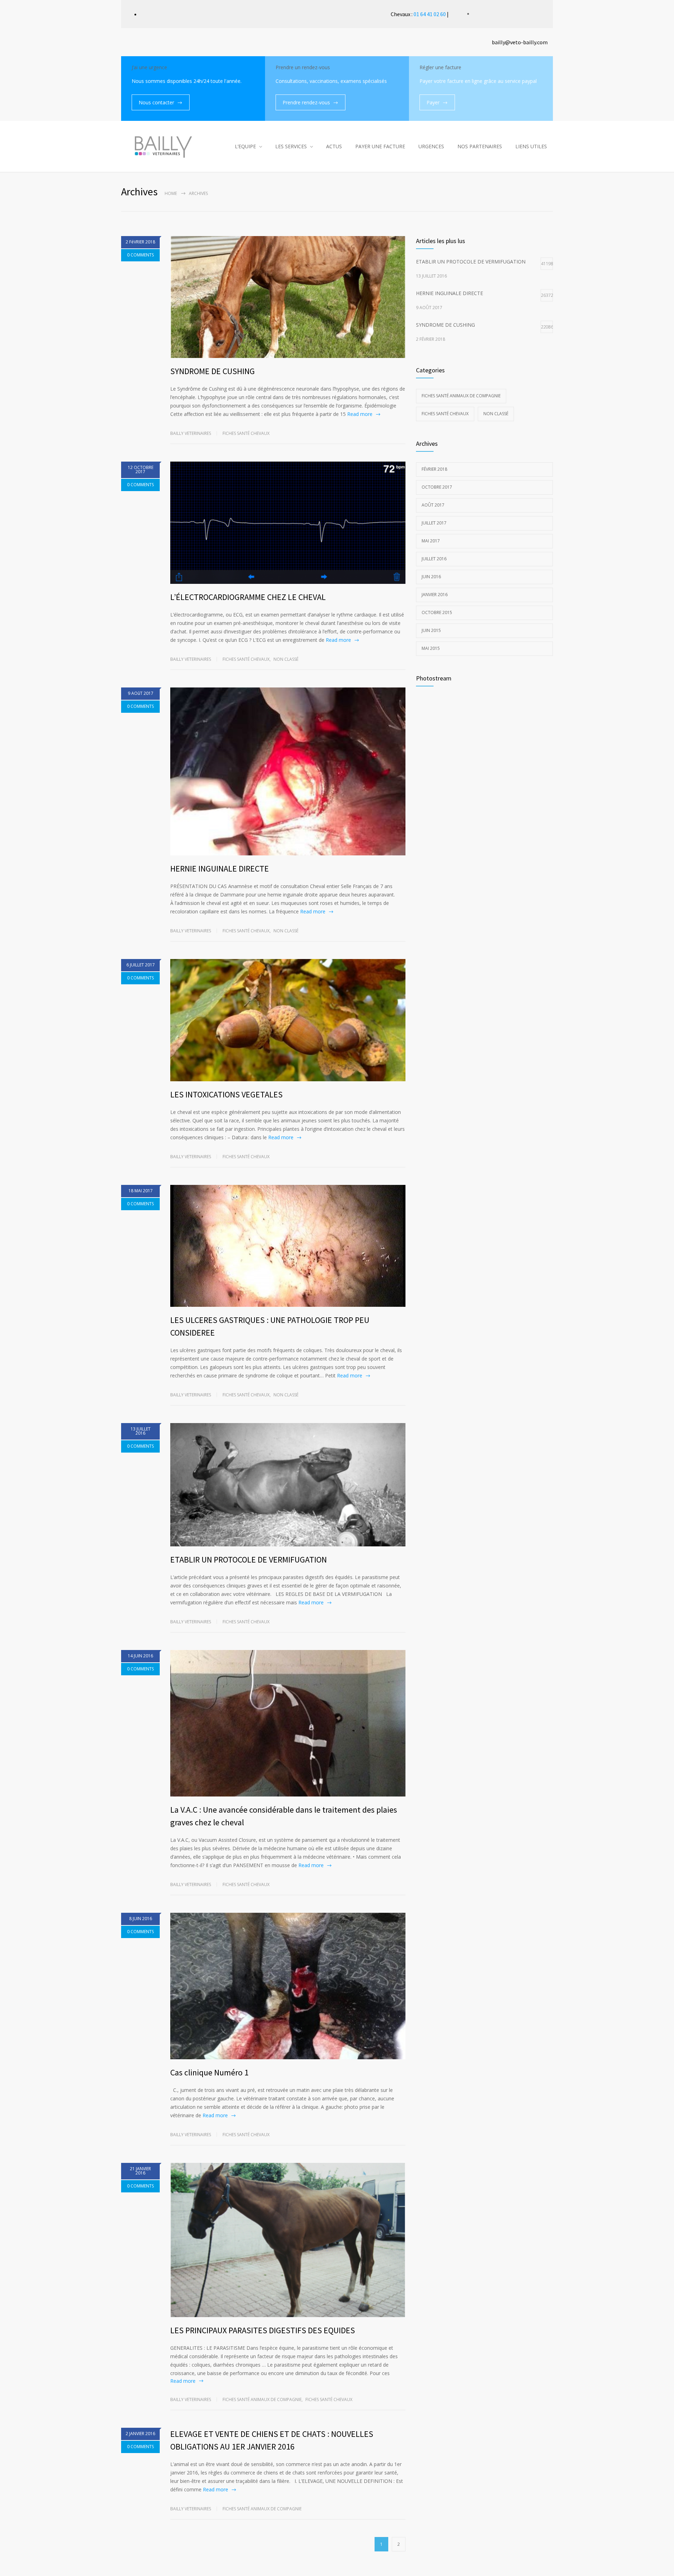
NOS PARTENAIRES (480, 146)
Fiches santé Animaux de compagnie (262, 2399)
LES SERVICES (291, 146)
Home (171, 193)
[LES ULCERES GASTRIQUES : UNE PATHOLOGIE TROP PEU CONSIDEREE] (288, 1246)
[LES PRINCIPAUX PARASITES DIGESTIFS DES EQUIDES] (288, 2240)
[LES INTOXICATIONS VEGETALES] (288, 1020)
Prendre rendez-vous (306, 102)
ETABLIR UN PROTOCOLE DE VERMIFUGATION (249, 1560)
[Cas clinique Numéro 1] (288, 1986)
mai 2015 (431, 648)
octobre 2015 (437, 612)
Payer (433, 102)
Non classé (286, 659)
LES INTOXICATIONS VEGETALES (226, 1094)
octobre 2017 (437, 487)
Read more (360, 414)
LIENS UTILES (531, 146)
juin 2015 (431, 630)
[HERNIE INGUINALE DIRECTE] (288, 772)
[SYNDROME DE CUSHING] (288, 297)
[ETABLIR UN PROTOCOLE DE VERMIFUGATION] (288, 1485)
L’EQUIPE (245, 146)
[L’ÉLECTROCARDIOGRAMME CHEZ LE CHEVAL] (288, 523)
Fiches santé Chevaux (246, 433)
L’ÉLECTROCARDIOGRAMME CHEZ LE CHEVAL (248, 597)
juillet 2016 (434, 559)
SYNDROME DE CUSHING (213, 371)
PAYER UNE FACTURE (380, 146)
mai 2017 (431, 541)
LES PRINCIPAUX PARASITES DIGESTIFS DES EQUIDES (263, 2330)
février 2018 (434, 469)
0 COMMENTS (140, 255)
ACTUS (334, 146)
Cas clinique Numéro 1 (209, 2072)
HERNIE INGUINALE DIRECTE (220, 869)
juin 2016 (431, 577)
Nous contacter (156, 102)
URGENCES (431, 146)
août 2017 (433, 505)
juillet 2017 (434, 523)
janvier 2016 (435, 595)
